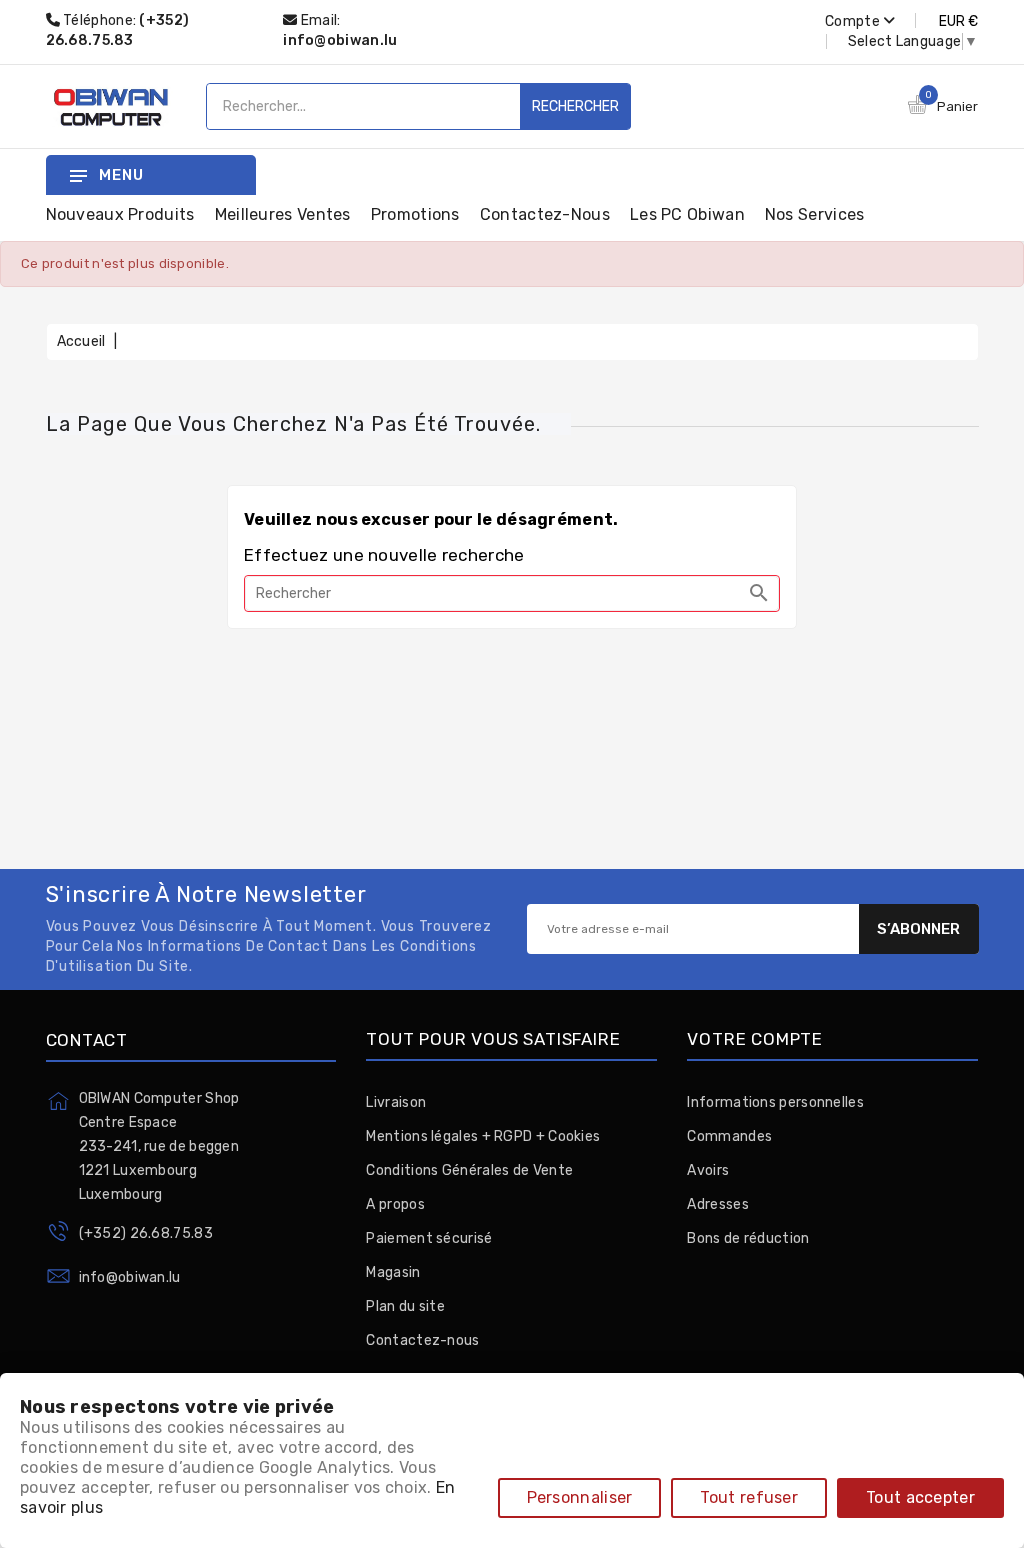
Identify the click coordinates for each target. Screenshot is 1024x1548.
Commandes (729, 1136)
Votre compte (755, 1039)
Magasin (393, 1272)
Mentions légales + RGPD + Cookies (483, 1136)
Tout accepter (920, 1497)
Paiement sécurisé (429, 1238)
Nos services (815, 214)
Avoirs (708, 1170)
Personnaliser (580, 1497)
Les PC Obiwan (687, 214)
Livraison (396, 1102)
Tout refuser (749, 1497)
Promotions (415, 214)
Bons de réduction (748, 1238)
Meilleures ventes (283, 214)
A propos (395, 1204)
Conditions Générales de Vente (469, 1170)
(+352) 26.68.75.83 (146, 1233)
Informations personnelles (775, 1102)
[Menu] (78, 175)
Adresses (717, 1204)
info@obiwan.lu (340, 40)
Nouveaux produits (120, 214)
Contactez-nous (545, 214)
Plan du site (405, 1306)
